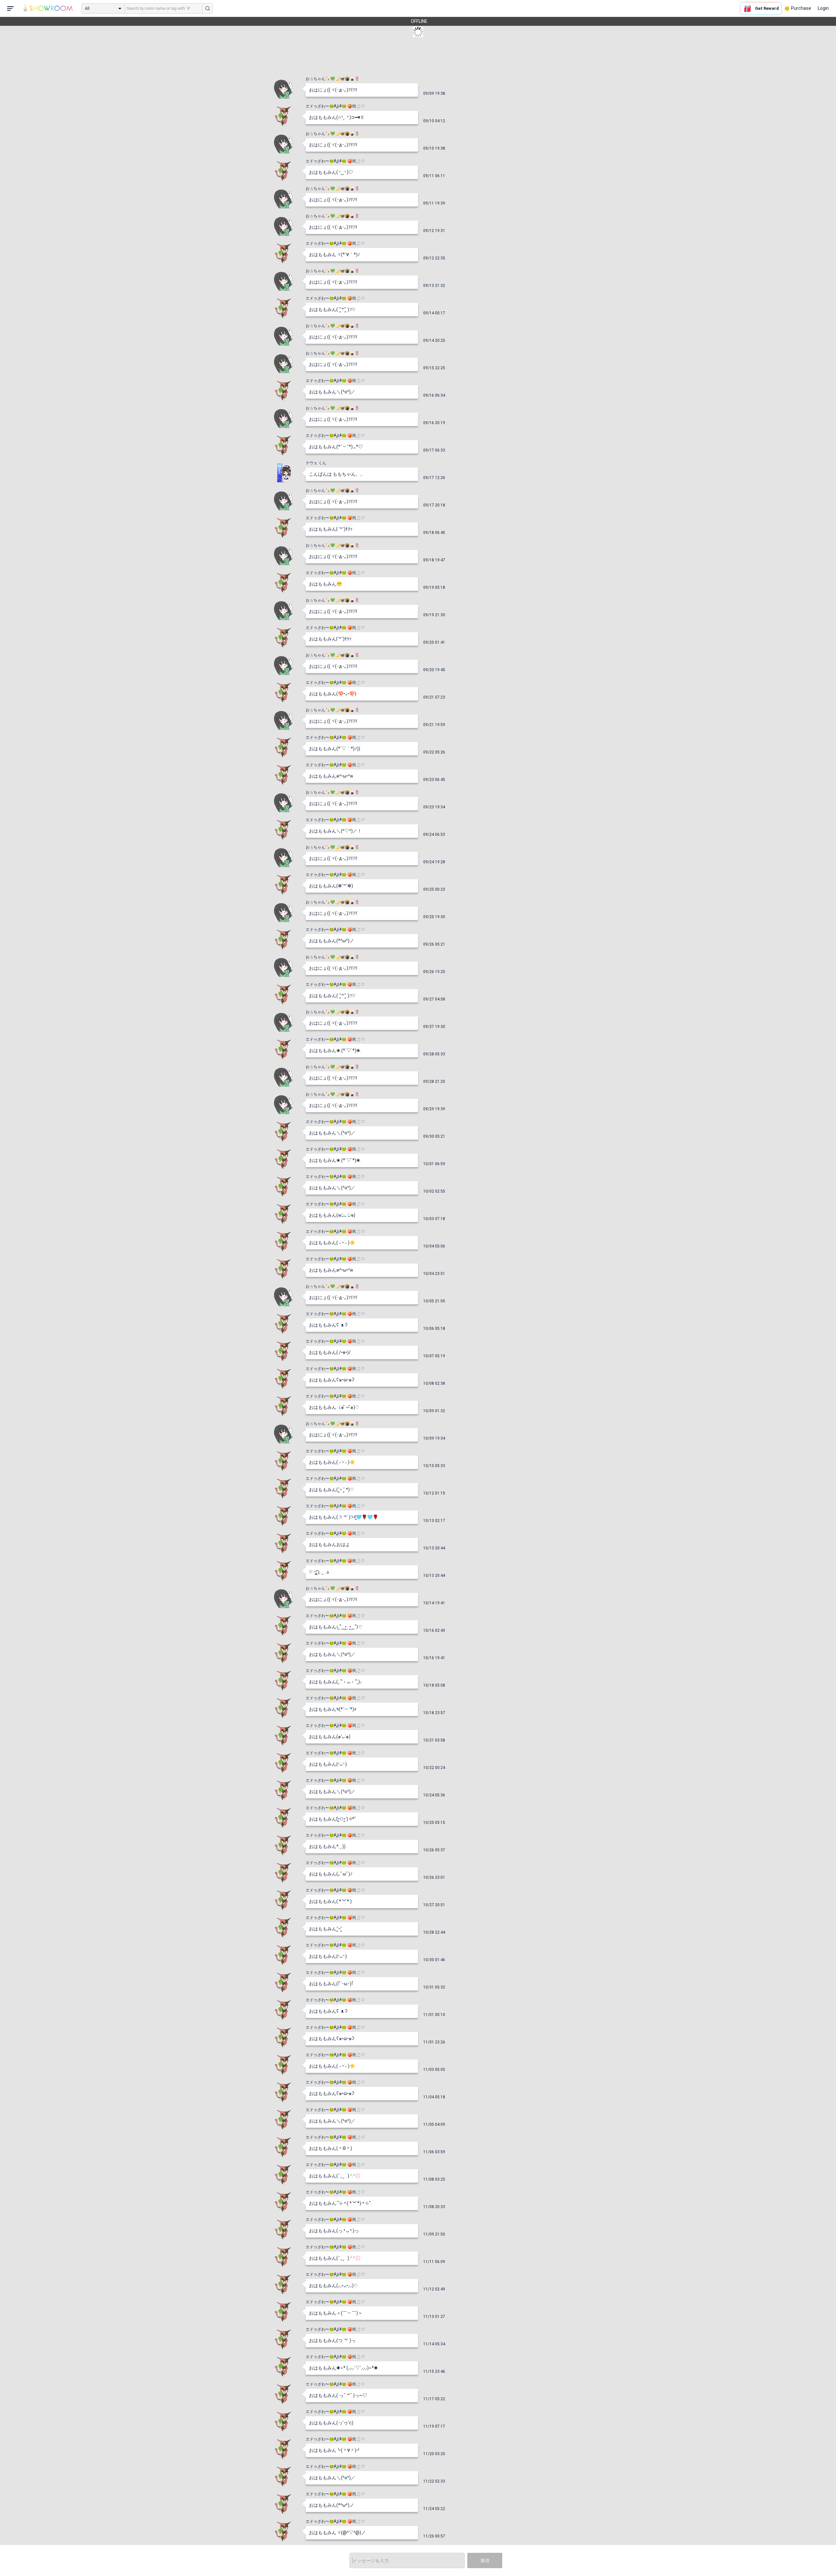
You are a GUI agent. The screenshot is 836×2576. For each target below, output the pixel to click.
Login (823, 8)
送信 (485, 2560)
